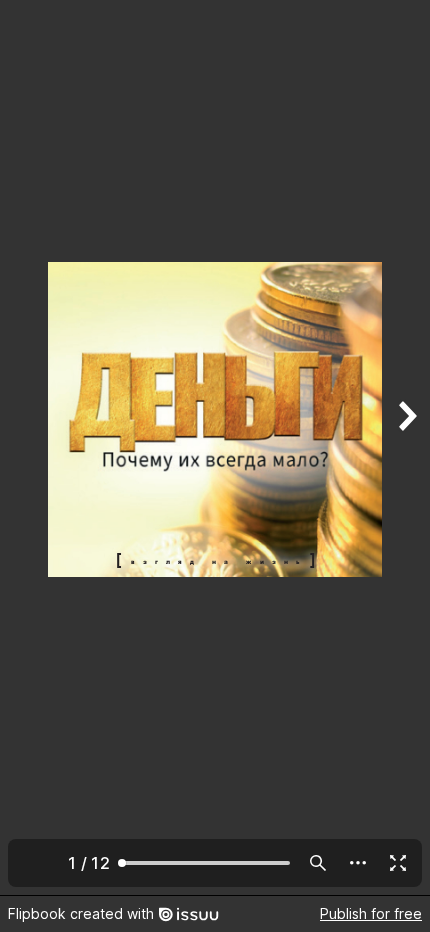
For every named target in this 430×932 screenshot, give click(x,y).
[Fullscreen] (398, 863)
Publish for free (371, 913)
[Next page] (406, 447)
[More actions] (358, 863)
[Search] (318, 863)
